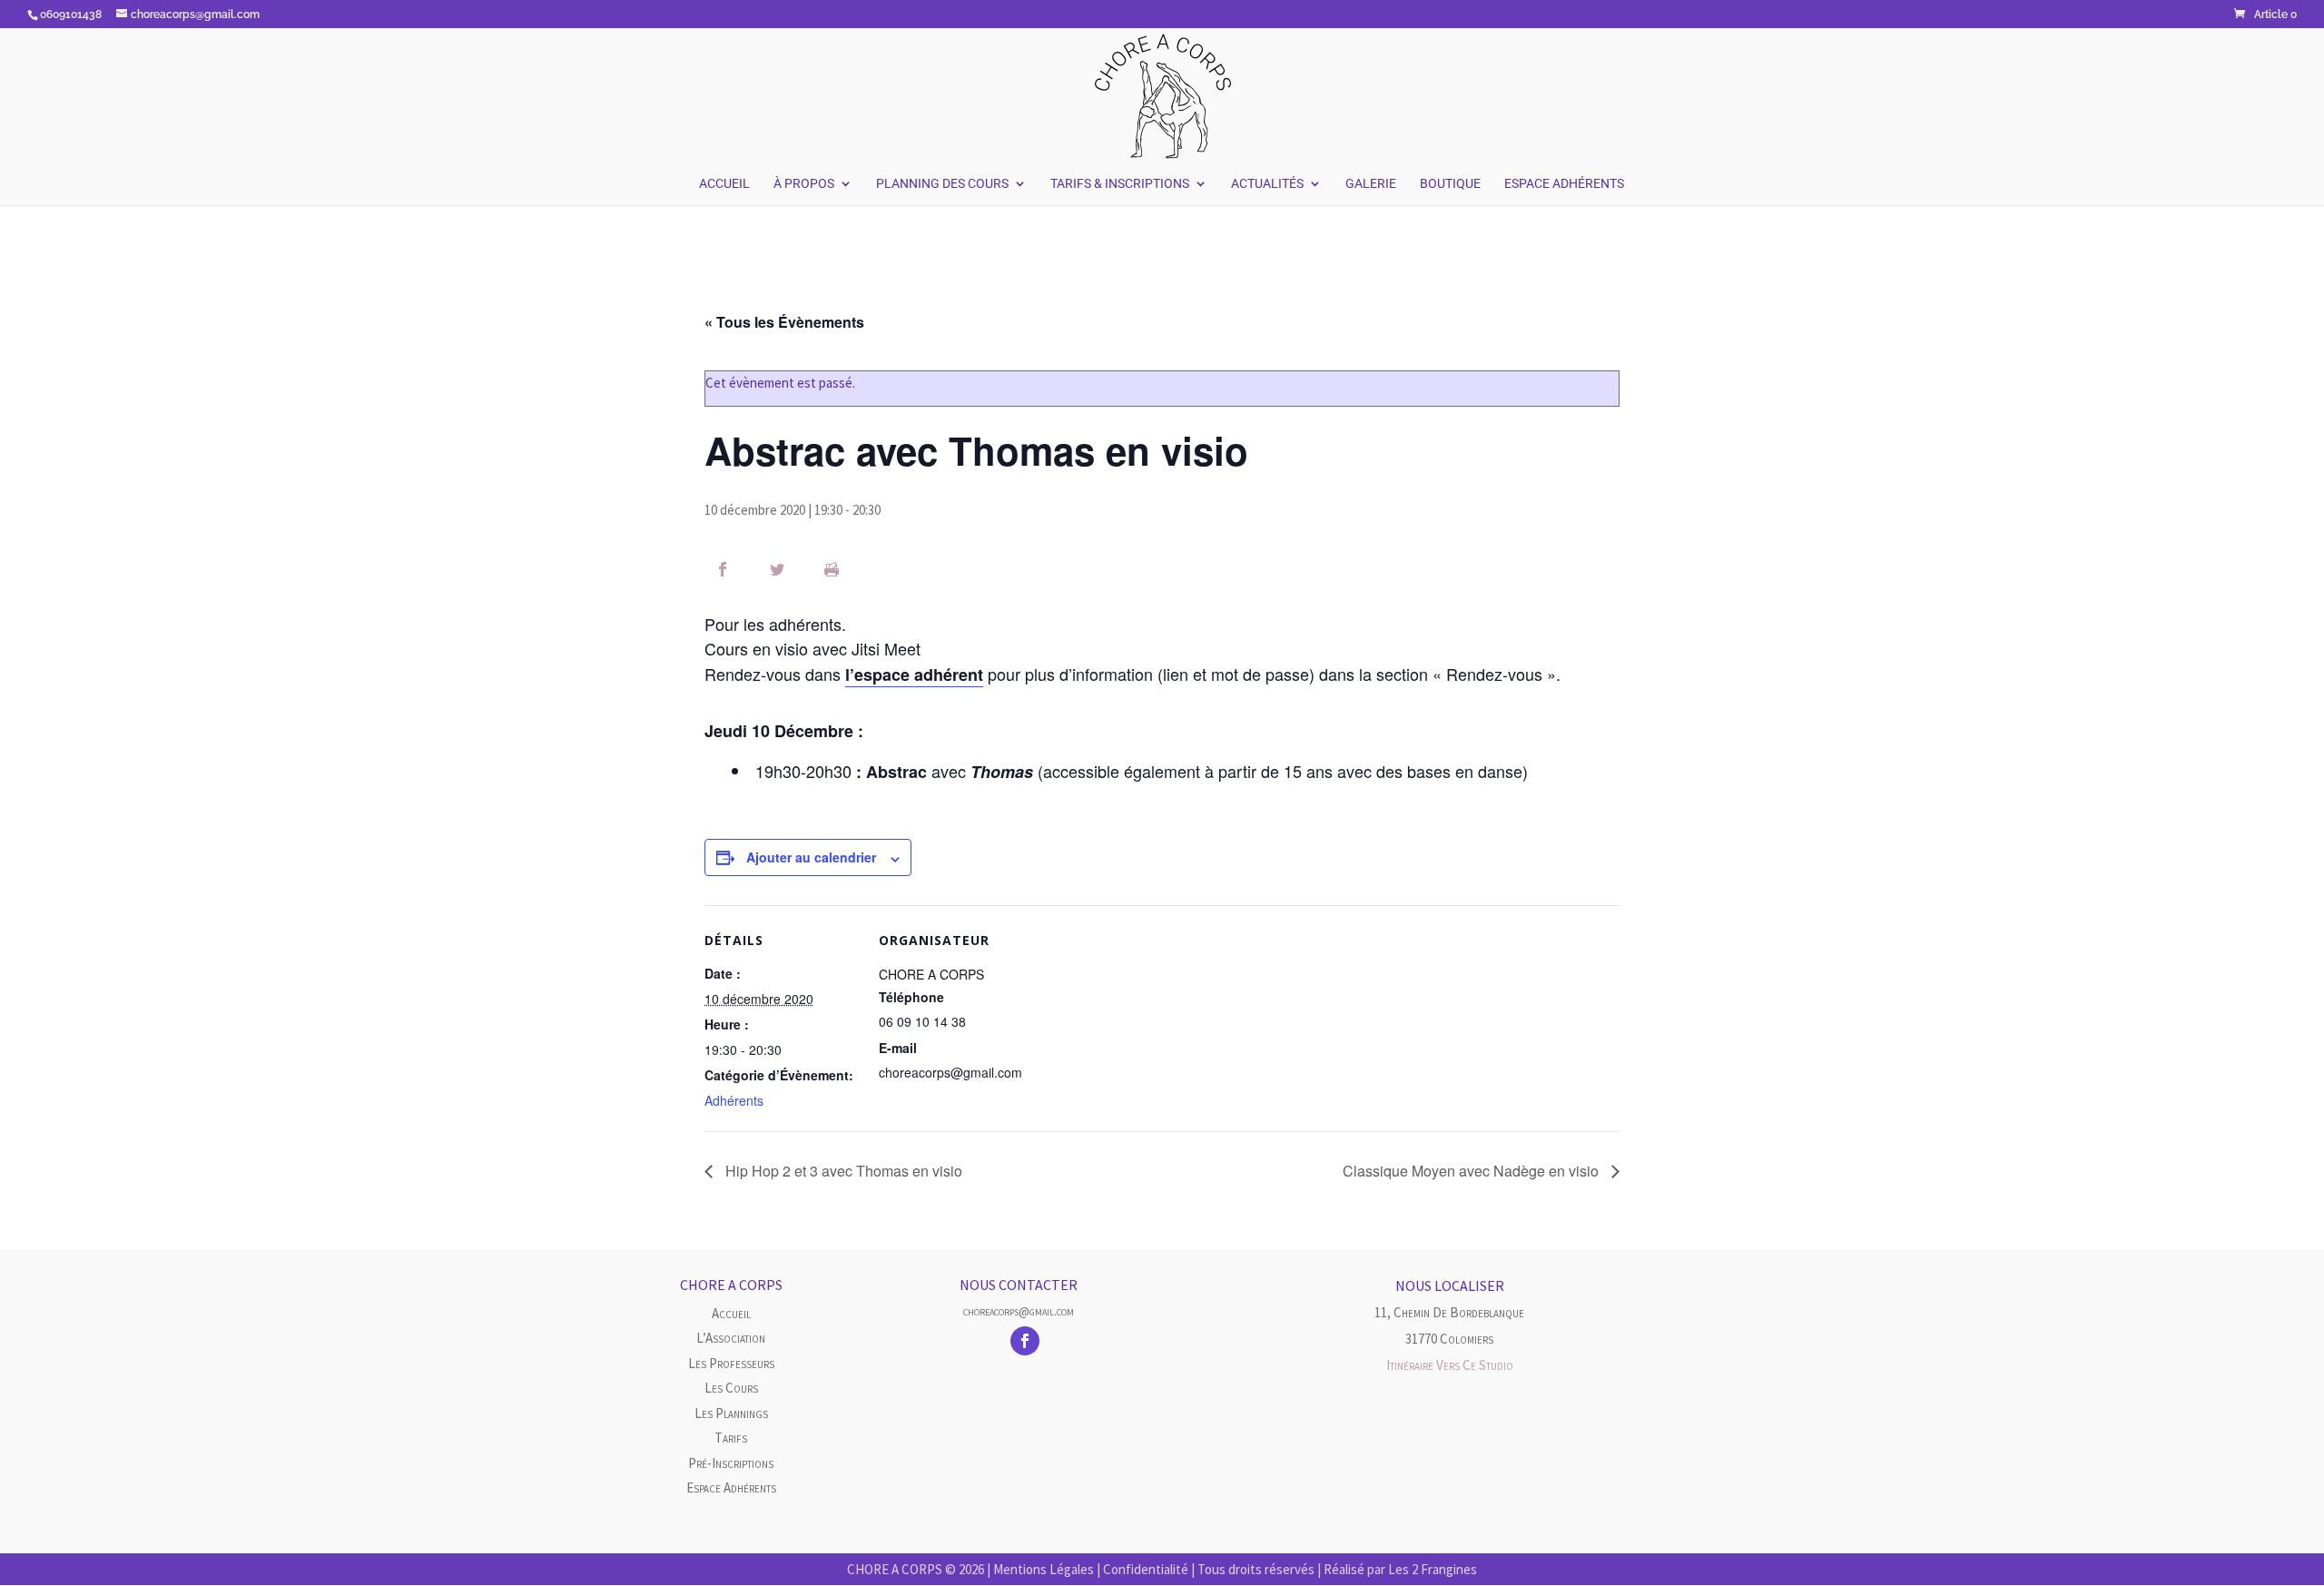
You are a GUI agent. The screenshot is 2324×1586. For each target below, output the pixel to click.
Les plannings (731, 1413)
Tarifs (731, 1438)
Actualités (1267, 184)
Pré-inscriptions (731, 1463)
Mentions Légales (1044, 1569)
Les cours (731, 1388)
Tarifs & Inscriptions (1120, 184)
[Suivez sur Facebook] (1025, 1341)
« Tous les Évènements (784, 322)
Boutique (1450, 184)
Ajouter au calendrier (811, 857)
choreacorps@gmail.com (1019, 1311)
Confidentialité (1146, 1569)
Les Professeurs (731, 1363)
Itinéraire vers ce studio (1450, 1365)
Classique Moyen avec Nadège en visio (1472, 1171)
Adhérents (734, 1100)
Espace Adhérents (1564, 184)
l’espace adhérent (914, 675)
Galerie (1371, 184)
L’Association (731, 1338)
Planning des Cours (942, 184)
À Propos (804, 184)
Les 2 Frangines (1433, 1569)
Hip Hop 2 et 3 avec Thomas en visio (842, 1171)
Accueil (724, 184)
